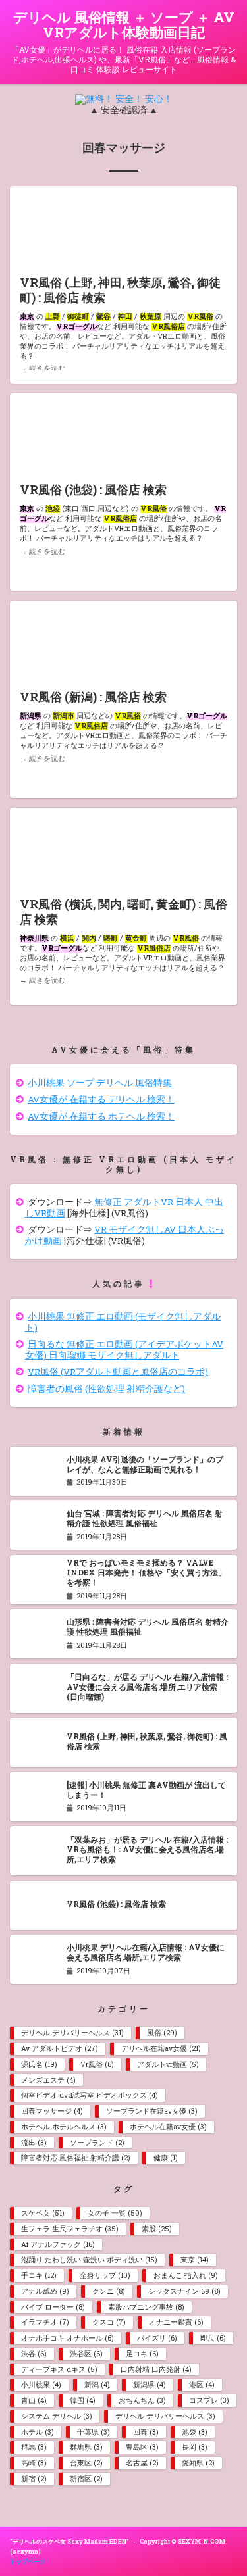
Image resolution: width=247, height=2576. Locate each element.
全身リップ (105, 2275)
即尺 (213, 2338)
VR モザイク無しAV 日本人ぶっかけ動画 (125, 1235)
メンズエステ (48, 2080)
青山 (34, 2400)
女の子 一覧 (115, 2213)
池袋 (194, 2432)
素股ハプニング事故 (146, 2307)
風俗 (162, 2033)
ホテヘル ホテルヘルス (64, 2127)
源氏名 (39, 2064)
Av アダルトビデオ (59, 2048)
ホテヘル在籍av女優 (168, 2127)
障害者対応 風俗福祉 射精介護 (75, 2158)
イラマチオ (45, 2322)
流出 (34, 2143)
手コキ (39, 2275)
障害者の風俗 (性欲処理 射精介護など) (106, 1389)
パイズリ (157, 2338)
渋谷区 (86, 2354)
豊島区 (142, 2447)
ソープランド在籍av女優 (151, 2111)
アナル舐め (45, 2291)
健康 (165, 2158)
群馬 (34, 2447)
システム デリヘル (56, 2416)
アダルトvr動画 (168, 2064)
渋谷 (34, 2354)
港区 (202, 2385)
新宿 (34, 2479)
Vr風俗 (97, 2064)
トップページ (28, 2561)
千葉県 (93, 2432)
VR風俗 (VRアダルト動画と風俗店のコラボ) (118, 1372)
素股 (156, 2229)
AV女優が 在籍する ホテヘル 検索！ (101, 1116)
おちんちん (142, 2400)
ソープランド (97, 2143)
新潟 (97, 2385)
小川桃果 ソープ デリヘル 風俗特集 (100, 1083)
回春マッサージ (52, 2111)
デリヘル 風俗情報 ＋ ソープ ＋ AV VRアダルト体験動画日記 (124, 25)
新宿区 (86, 2479)
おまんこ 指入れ (185, 2275)
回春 (146, 2432)
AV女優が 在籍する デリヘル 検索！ (101, 1099)
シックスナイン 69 (184, 2291)
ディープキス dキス (59, 2369)
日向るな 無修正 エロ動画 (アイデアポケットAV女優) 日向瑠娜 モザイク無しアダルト (124, 1350)
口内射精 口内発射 (156, 2369)
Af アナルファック (58, 2244)
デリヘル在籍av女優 (161, 2048)
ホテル (37, 2432)
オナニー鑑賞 (176, 2322)
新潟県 (149, 2385)
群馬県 (86, 2447)
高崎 (34, 2463)
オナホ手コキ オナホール (67, 2338)
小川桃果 (41, 2385)
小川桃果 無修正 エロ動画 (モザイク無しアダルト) (123, 1322)
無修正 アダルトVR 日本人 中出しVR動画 (124, 1207)
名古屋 (142, 2463)
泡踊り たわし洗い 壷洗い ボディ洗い (89, 2260)
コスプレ (209, 2400)
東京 (194, 2260)
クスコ (109, 2322)
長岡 (194, 2447)
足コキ (142, 2354)
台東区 (86, 2463)
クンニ (108, 2291)
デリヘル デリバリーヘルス (72, 2033)
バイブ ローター (53, 2307)
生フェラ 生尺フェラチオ (69, 2229)
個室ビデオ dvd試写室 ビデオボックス (89, 2095)
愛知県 (198, 2463)
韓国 (82, 2400)
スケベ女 (42, 2213)
